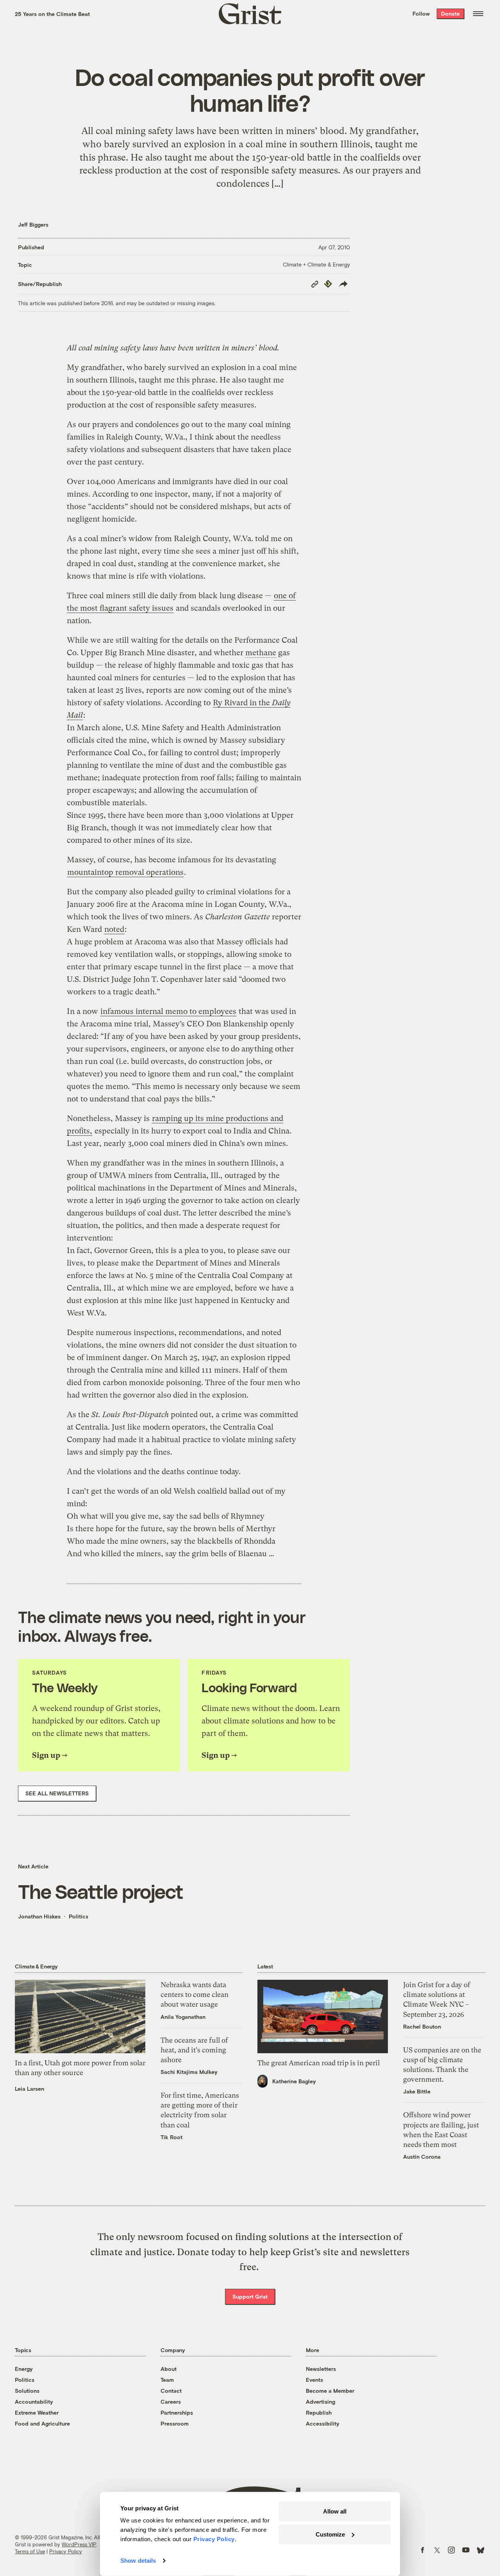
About (169, 2369)
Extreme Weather (37, 2412)
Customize (330, 2534)
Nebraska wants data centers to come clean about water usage (195, 1994)
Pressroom (175, 2423)
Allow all (335, 2511)
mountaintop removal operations (125, 872)
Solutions (27, 2391)
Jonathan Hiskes (39, 1916)
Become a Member (330, 2391)
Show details (138, 2561)
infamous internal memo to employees (168, 1011)
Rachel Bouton (422, 2026)
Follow (421, 13)
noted (114, 929)
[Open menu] (478, 14)
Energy (24, 2369)
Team (167, 2380)
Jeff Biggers (33, 224)
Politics (79, 1916)
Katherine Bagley (294, 2081)
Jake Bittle (417, 2091)
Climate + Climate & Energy (316, 264)
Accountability (34, 2402)
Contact (171, 2391)
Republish (319, 2412)
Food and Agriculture (42, 2423)
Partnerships (177, 2412)
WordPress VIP (79, 2544)
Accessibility (323, 2423)
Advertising (321, 2402)
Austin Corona (422, 2157)
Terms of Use (30, 2551)
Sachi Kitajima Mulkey (189, 2072)
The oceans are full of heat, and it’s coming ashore (194, 2050)
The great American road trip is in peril (319, 2063)
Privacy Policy (66, 2551)
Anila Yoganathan (183, 2017)
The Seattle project (101, 1891)
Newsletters (321, 2369)
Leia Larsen (29, 2089)
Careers (171, 2402)
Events (314, 2380)
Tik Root (171, 2137)
